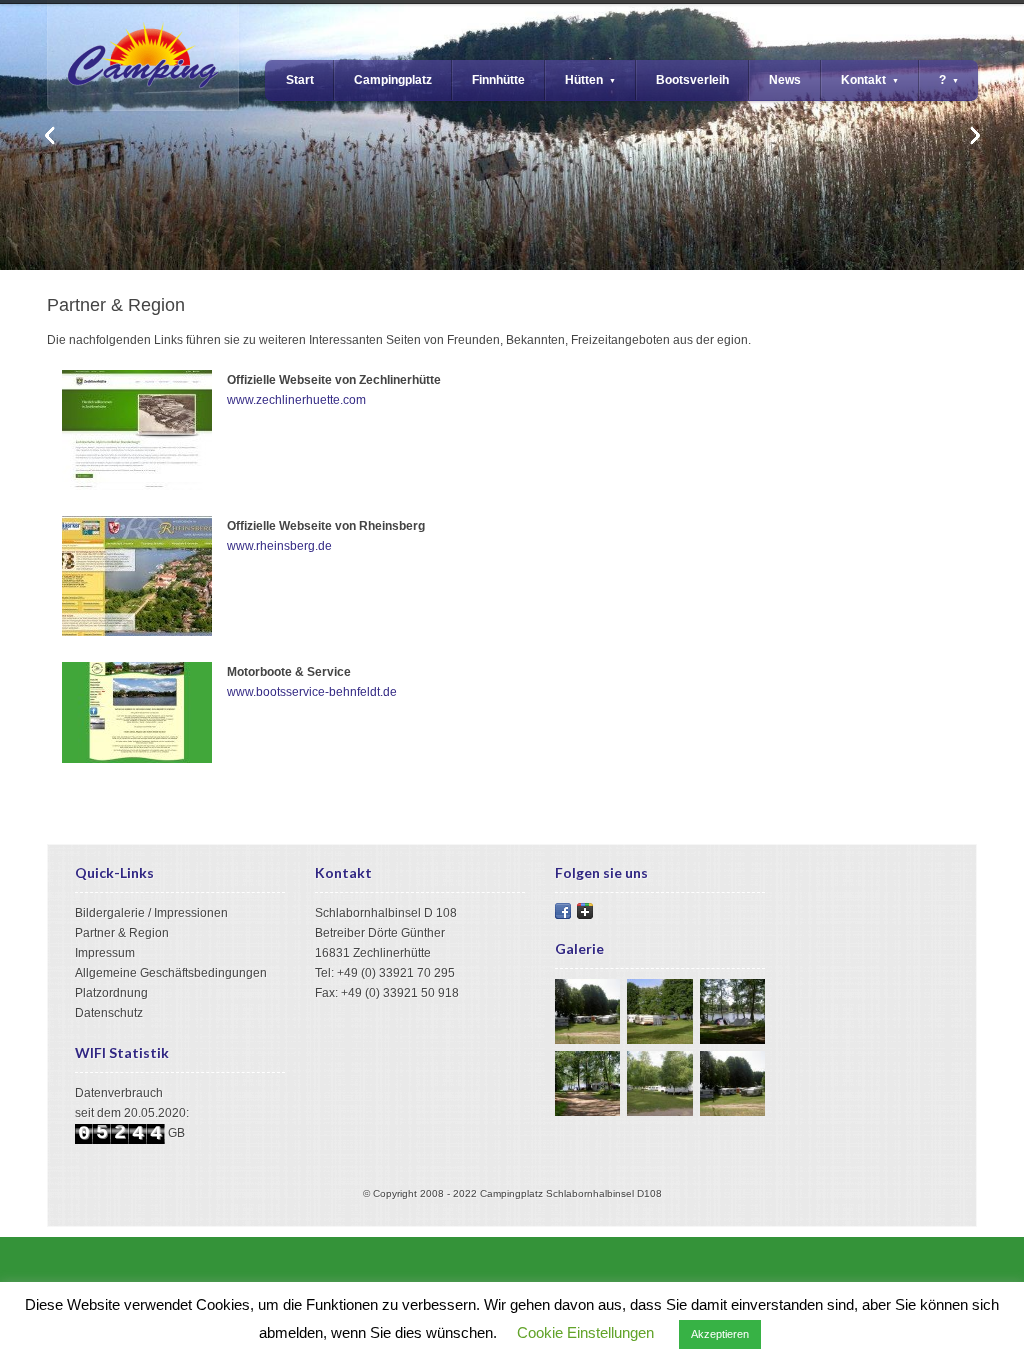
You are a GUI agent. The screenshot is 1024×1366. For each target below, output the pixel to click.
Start (300, 80)
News (785, 80)
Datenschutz (109, 1013)
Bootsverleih (692, 80)
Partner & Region (122, 933)
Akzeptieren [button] (720, 1334)
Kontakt (870, 80)
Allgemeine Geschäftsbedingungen (171, 973)
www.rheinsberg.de (279, 546)
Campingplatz (393, 80)
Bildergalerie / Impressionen (151, 913)
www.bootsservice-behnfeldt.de (312, 692)
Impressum (105, 953)
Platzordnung (111, 993)
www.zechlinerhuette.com (296, 400)
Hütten (590, 80)
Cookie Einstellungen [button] (585, 1332)
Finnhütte (498, 80)
